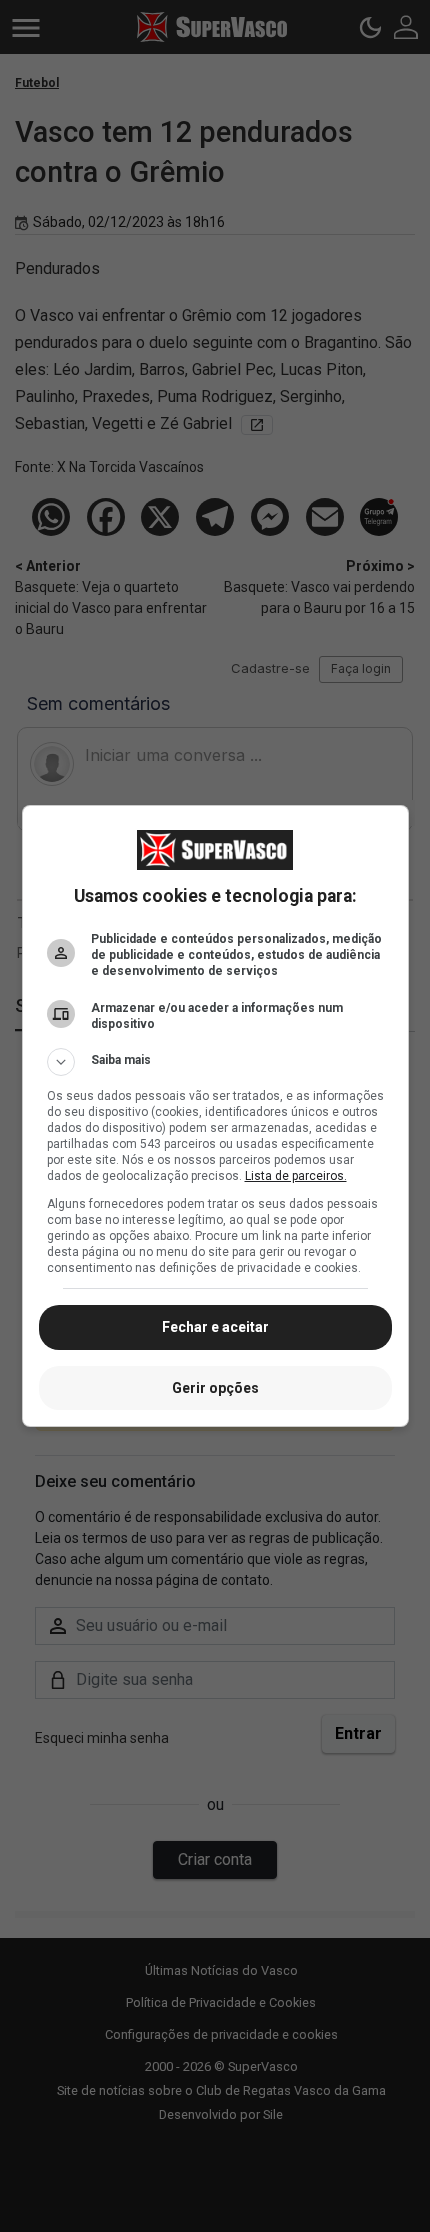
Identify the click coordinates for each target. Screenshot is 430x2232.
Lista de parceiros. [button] (296, 1176)
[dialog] (215, 1116)
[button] (215, 1062)
